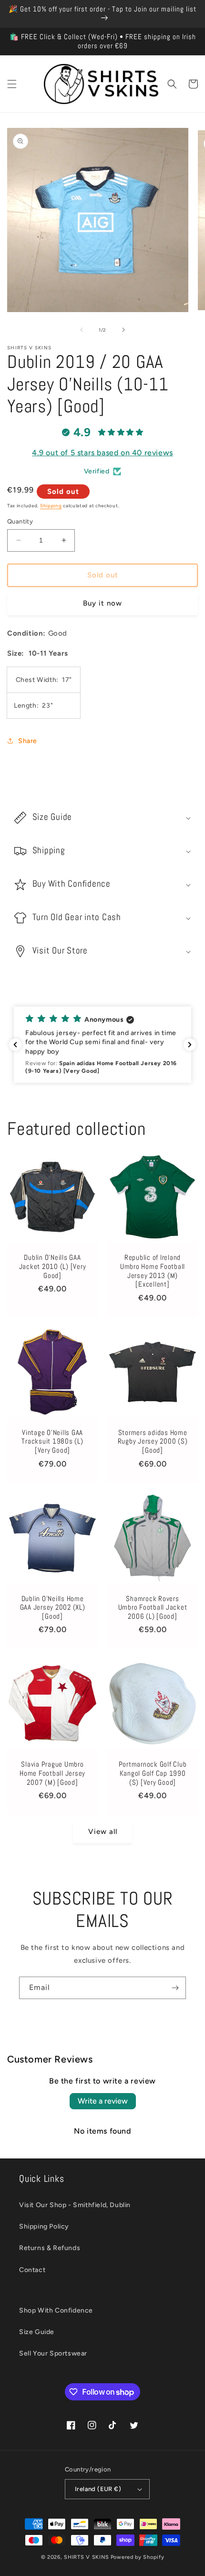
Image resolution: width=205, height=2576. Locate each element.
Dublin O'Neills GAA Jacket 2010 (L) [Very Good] (53, 1266)
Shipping (51, 506)
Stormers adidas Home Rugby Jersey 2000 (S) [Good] (153, 1441)
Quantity (20, 521)
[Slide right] (123, 330)
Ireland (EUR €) (98, 2489)
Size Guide (37, 2332)
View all (103, 1832)
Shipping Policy (44, 2226)
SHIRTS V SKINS (87, 2557)
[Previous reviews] (15, 1045)
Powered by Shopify (138, 2557)
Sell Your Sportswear (53, 2353)
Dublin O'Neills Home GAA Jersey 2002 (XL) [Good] (53, 1607)
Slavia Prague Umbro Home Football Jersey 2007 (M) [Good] (52, 1773)
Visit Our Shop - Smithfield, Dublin (75, 2205)
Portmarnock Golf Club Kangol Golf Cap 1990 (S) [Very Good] (153, 1773)
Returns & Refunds (50, 2248)
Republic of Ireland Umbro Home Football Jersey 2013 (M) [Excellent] (153, 1271)
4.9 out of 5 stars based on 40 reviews (102, 453)
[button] (12, 84)
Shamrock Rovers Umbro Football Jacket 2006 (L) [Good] (153, 1607)
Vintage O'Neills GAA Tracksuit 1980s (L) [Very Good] (52, 1441)
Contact (32, 2270)
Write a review (103, 2101)
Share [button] (28, 741)
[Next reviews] (190, 1045)
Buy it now (102, 603)
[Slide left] (82, 330)
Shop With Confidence (56, 2310)
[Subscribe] (175, 1988)
